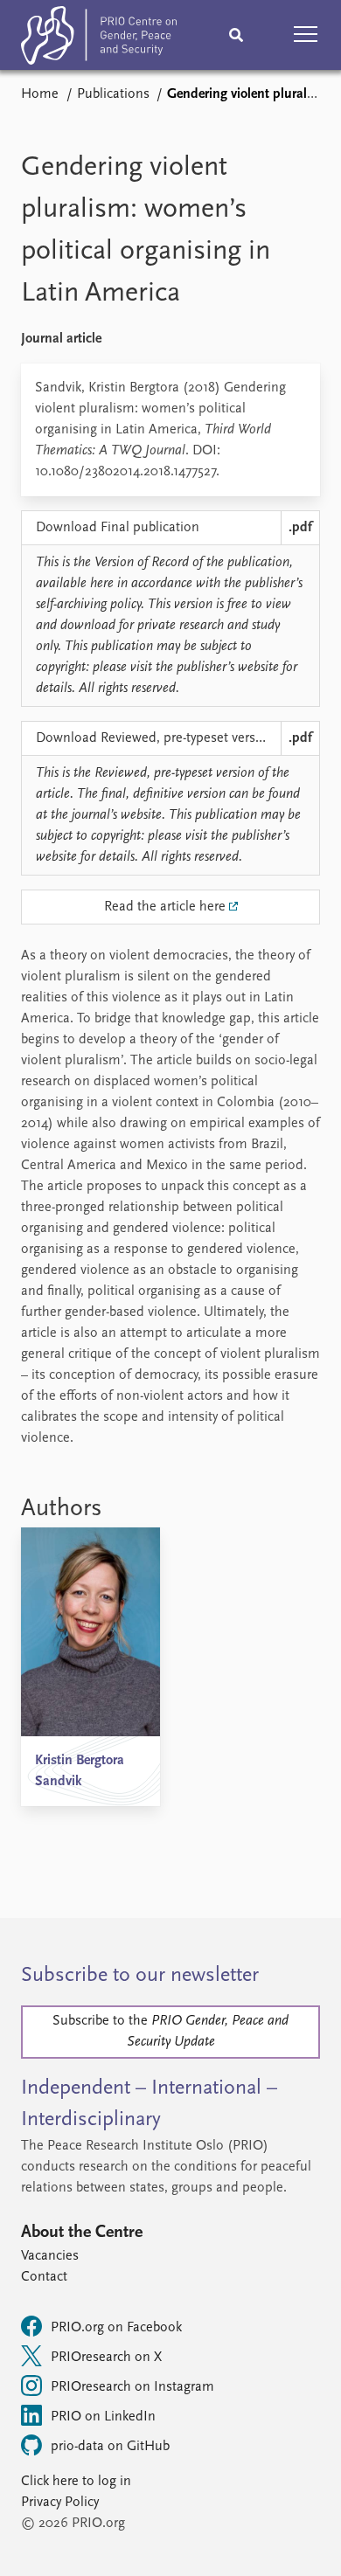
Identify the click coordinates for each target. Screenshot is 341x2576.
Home (40, 94)
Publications (113, 94)
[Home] (99, 39)
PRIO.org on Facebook (116, 2328)
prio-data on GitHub (110, 2447)
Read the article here (165, 907)
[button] (306, 35)
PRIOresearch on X (106, 2358)
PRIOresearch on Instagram (132, 2387)
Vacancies (50, 2256)
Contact (44, 2277)
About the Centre (82, 2233)
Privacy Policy (60, 2503)
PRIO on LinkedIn (103, 2417)
